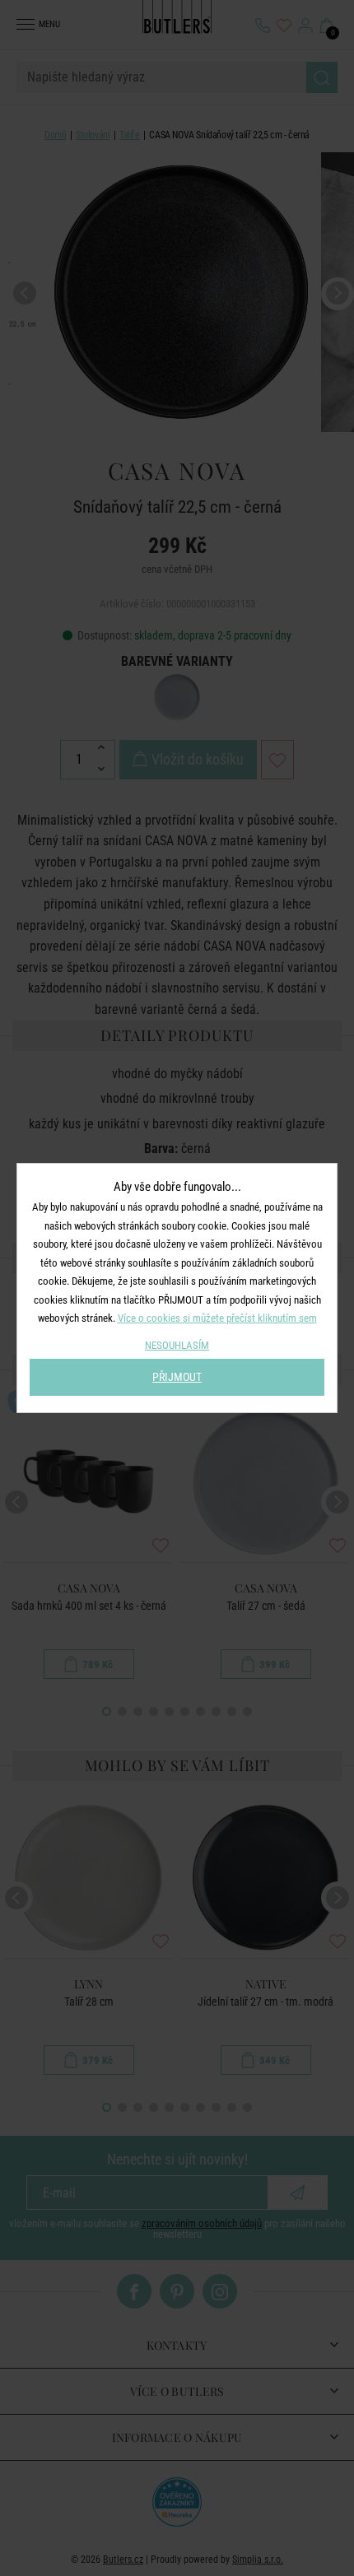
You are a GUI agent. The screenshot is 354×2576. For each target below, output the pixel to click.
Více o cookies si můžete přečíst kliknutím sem (217, 1318)
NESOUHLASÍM (177, 1345)
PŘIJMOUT (177, 1377)
